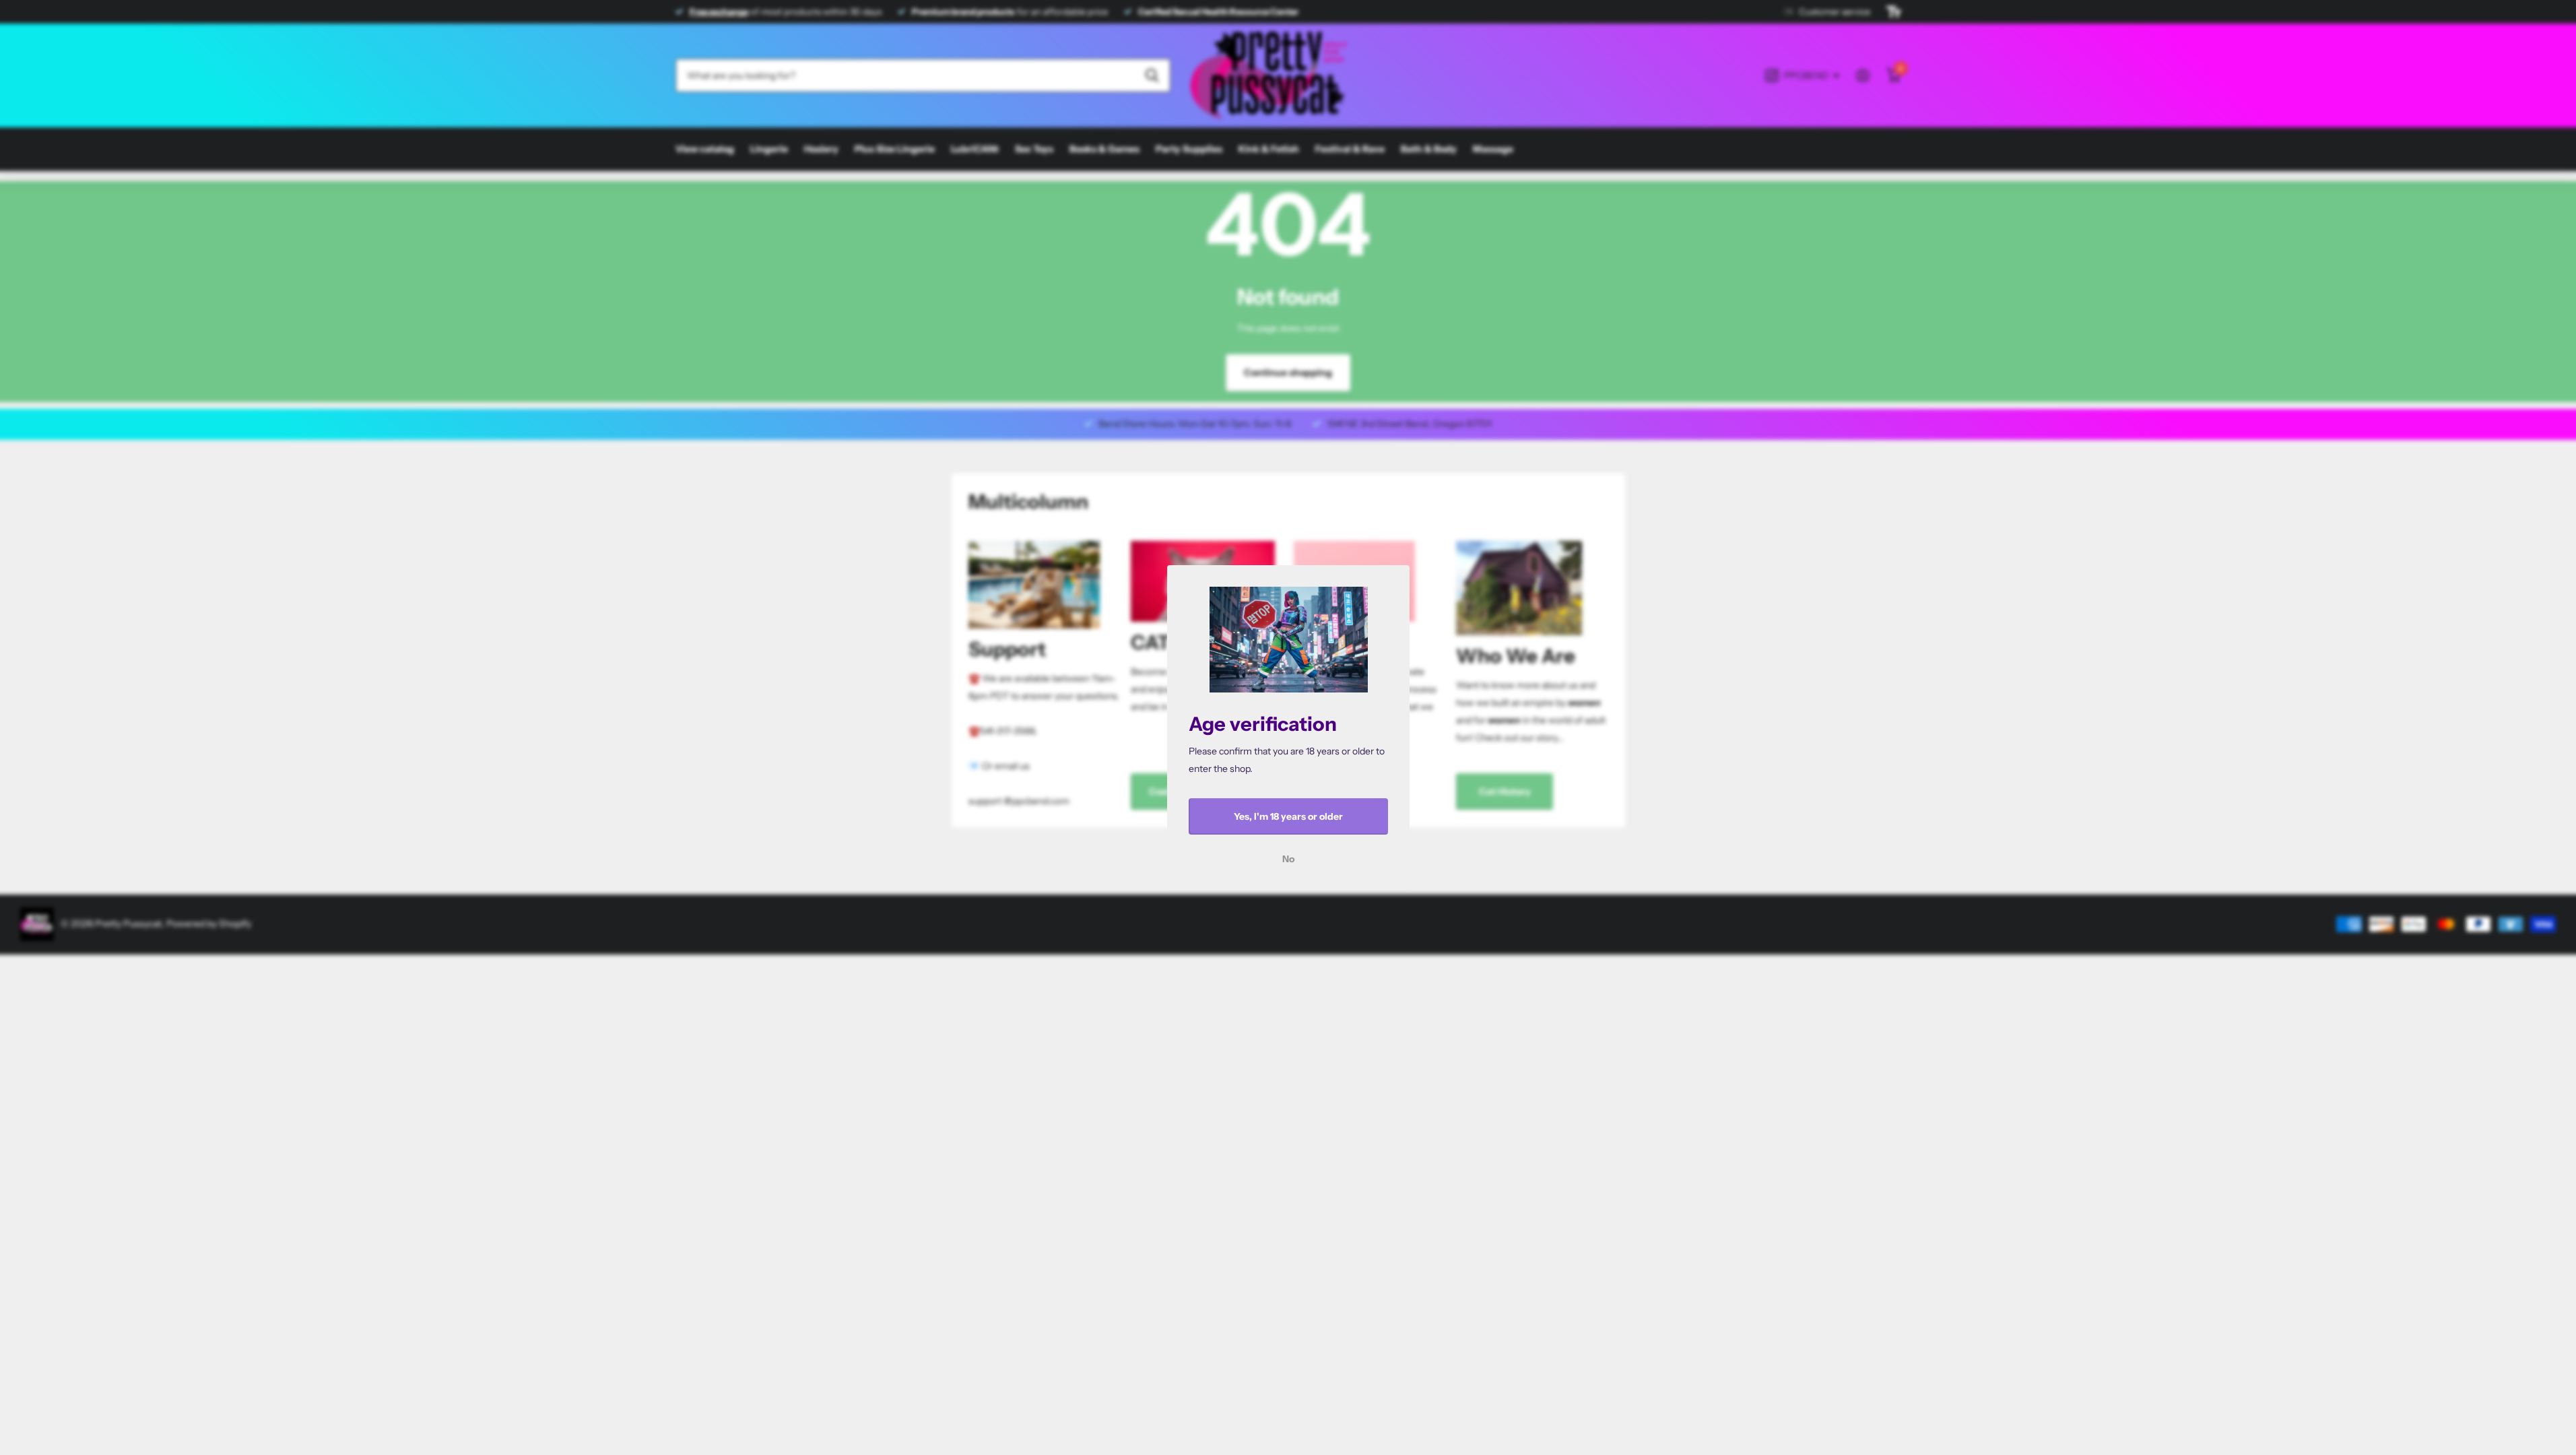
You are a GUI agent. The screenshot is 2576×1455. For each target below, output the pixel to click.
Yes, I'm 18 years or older (1288, 816)
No (1288, 859)
